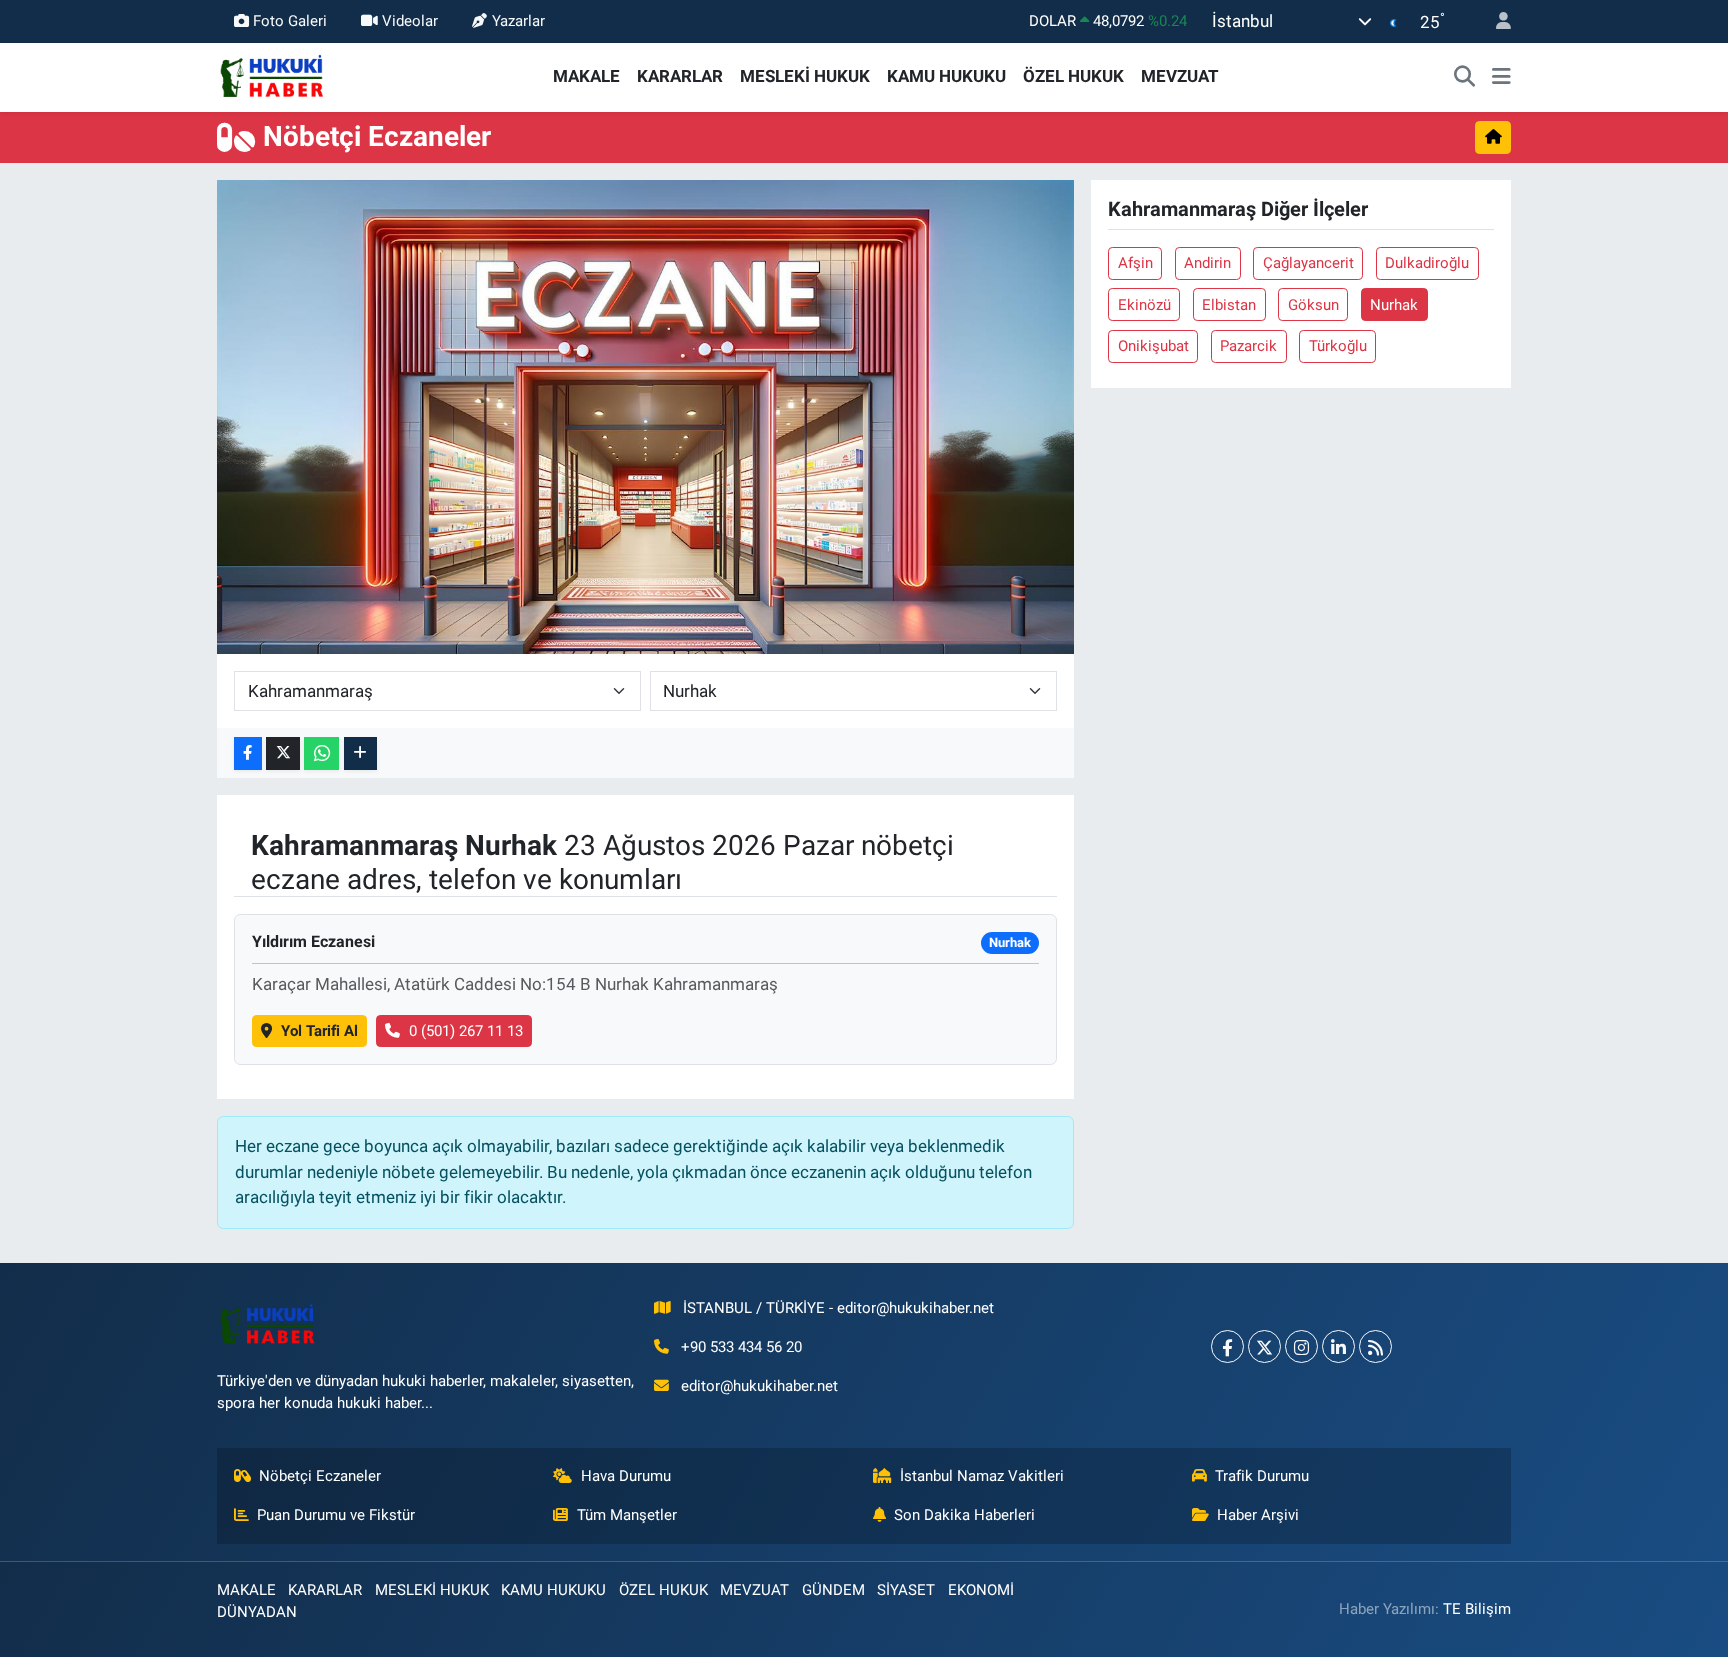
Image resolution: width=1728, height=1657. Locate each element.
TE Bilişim (1477, 1609)
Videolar (410, 21)
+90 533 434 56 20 (741, 1347)
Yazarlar (518, 21)
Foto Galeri (290, 21)
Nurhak (1394, 305)
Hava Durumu (626, 1476)
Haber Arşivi (1258, 1515)
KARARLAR (680, 76)
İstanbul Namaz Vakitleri (982, 1476)
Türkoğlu (1338, 346)
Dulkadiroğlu (1427, 263)
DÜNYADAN (257, 1612)
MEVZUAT (1180, 76)
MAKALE (586, 76)
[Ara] (1465, 77)
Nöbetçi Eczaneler (320, 1476)
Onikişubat (1153, 346)
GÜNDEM (833, 1590)
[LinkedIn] (1338, 1346)
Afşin (1135, 263)
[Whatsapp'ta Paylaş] (321, 753)
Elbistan (1229, 305)
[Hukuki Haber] (271, 75)
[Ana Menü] (1501, 77)
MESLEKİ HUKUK (805, 76)
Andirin (1207, 263)
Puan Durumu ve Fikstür (336, 1515)
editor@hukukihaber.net (759, 1386)
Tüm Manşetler (627, 1515)
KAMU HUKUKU (946, 76)
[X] (1264, 1346)
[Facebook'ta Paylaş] (248, 753)
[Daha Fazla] (360, 753)
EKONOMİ (981, 1590)
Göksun (1313, 305)
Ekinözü (1144, 305)
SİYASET (906, 1590)
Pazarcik (1248, 346)
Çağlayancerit (1308, 263)
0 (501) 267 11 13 (466, 1031)
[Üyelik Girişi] (1495, 21)
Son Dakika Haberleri (964, 1515)
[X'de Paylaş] (283, 753)
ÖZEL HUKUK (1073, 76)
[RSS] (1375, 1346)
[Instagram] (1301, 1346)
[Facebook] (1227, 1346)
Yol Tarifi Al (319, 1031)
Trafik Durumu (1262, 1476)
